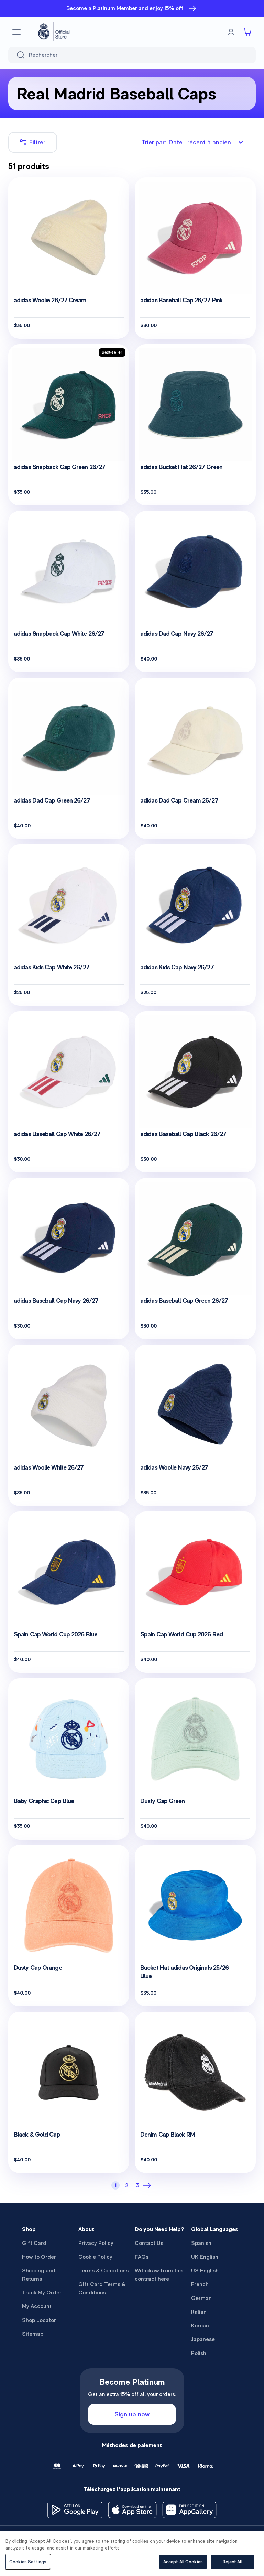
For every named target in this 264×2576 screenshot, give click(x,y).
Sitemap (33, 2334)
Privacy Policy (96, 2243)
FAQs (142, 2257)
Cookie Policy (95, 2257)
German (201, 2298)
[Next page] (148, 2185)
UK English (205, 2257)
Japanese (203, 2339)
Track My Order (42, 2293)
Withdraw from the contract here (159, 2275)
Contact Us (149, 2243)
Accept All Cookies (183, 2562)
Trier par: (186, 142)
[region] (132, 2553)
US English (205, 2271)
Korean (200, 2326)
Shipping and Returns (39, 2275)
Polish (199, 2353)
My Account (37, 2306)
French (200, 2284)
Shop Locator (39, 2320)
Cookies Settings (28, 2562)
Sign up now (132, 2414)
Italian (199, 2312)
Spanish (201, 2243)
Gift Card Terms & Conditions (102, 2288)
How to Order (39, 2257)
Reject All (232, 2562)
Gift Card (34, 2243)
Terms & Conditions (103, 2271)
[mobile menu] (16, 32)
